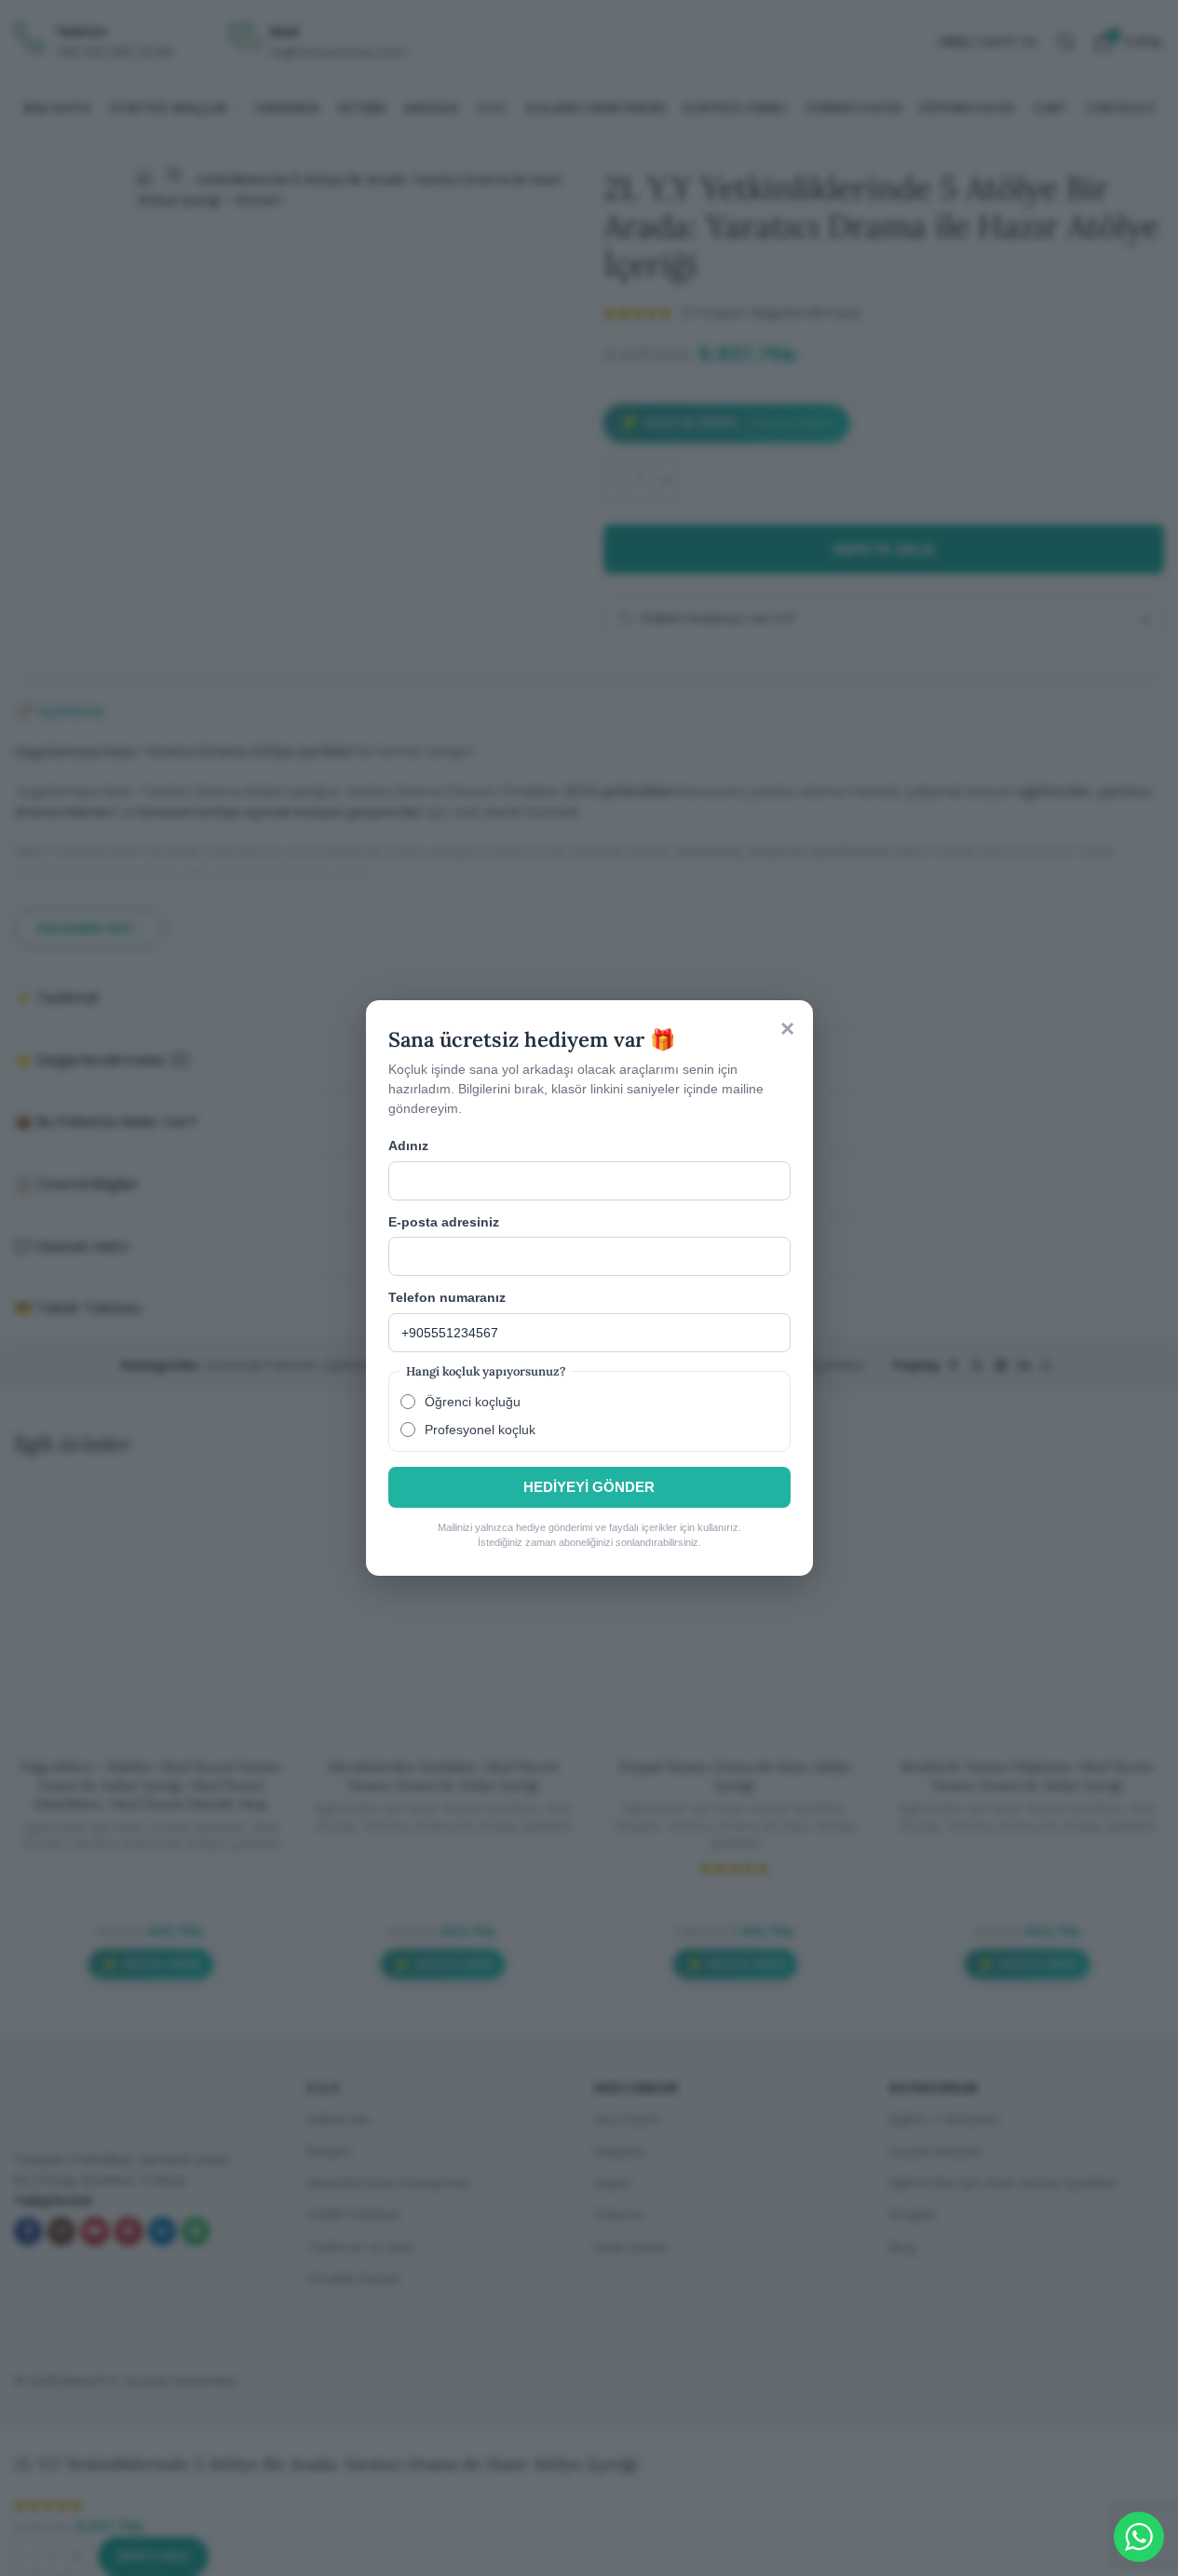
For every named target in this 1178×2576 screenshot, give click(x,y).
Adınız (408, 1146)
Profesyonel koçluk (480, 1430)
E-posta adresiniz (444, 1222)
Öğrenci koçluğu (473, 1402)
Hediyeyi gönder (589, 1487)
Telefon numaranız (447, 1297)
